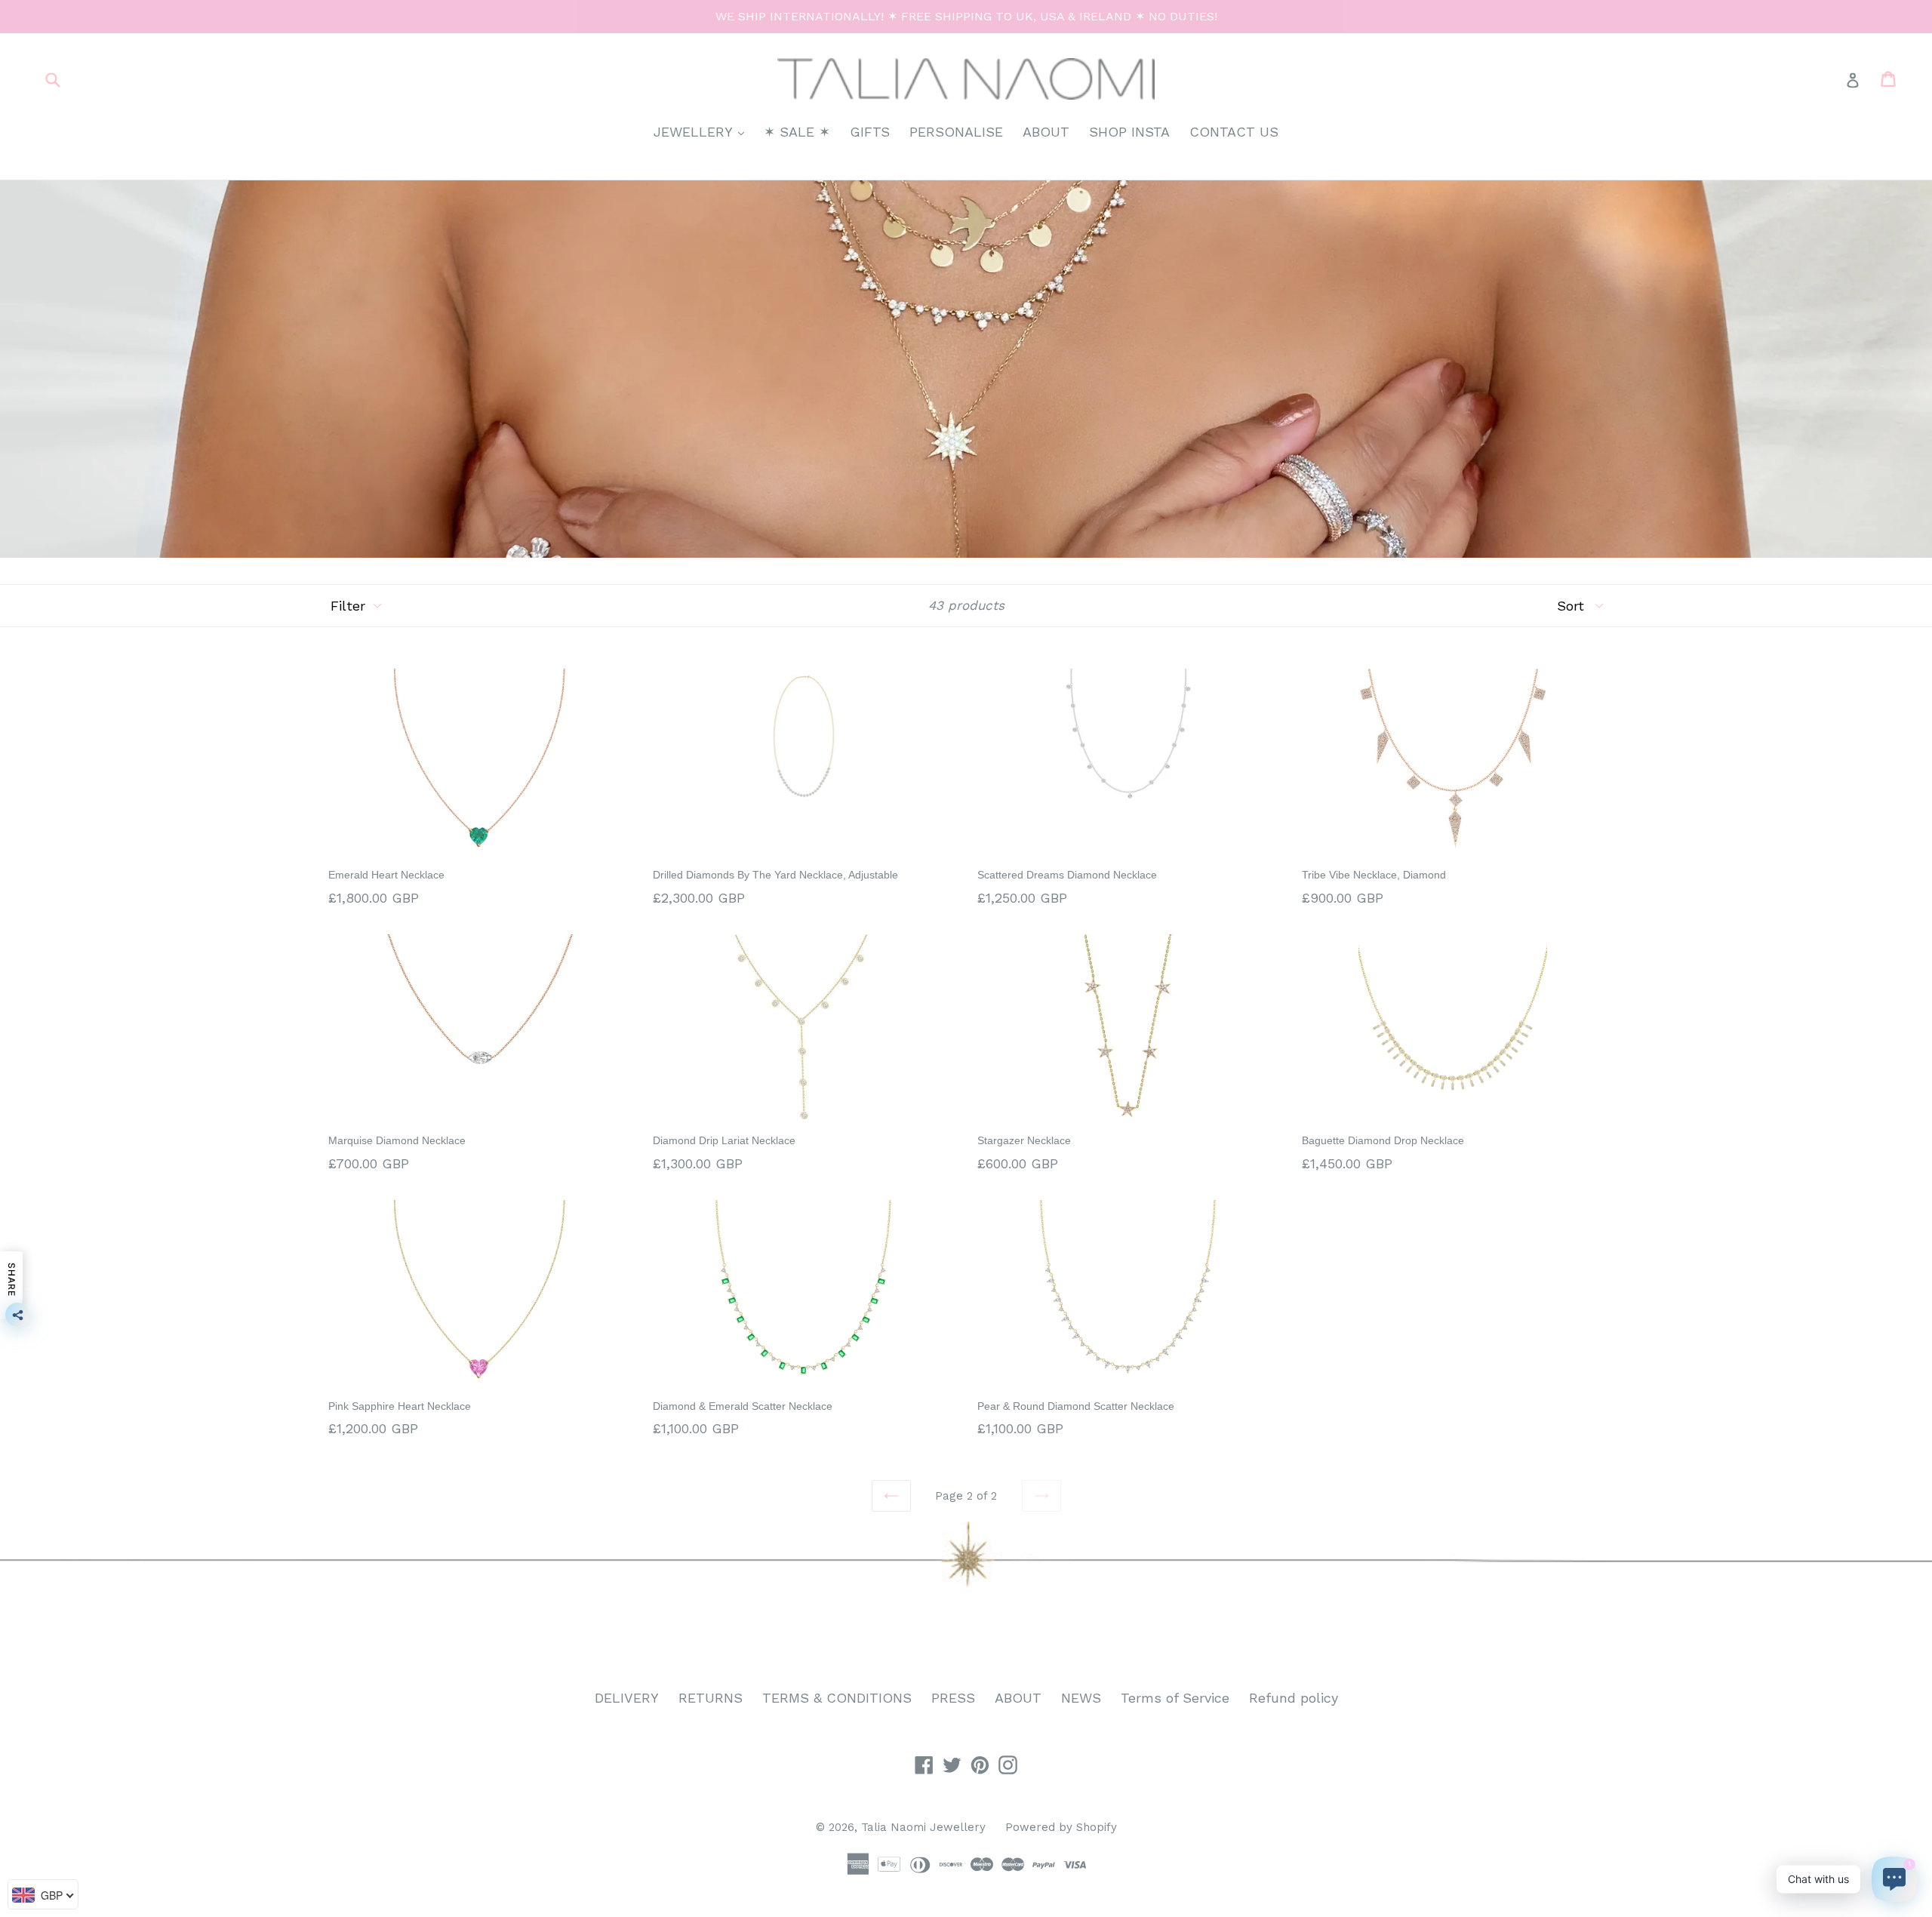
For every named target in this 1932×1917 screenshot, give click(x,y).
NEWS (1081, 1698)
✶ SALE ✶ (797, 132)
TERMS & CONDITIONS (837, 1698)
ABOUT (1046, 132)
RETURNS (711, 1698)
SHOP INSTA (1129, 132)
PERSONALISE (956, 132)
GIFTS (870, 132)
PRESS (953, 1698)
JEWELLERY (703, 131)
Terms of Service (1175, 1698)
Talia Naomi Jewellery (923, 1827)
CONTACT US (1234, 132)
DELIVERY (627, 1698)
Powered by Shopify (1061, 1827)
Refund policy (1294, 1698)
